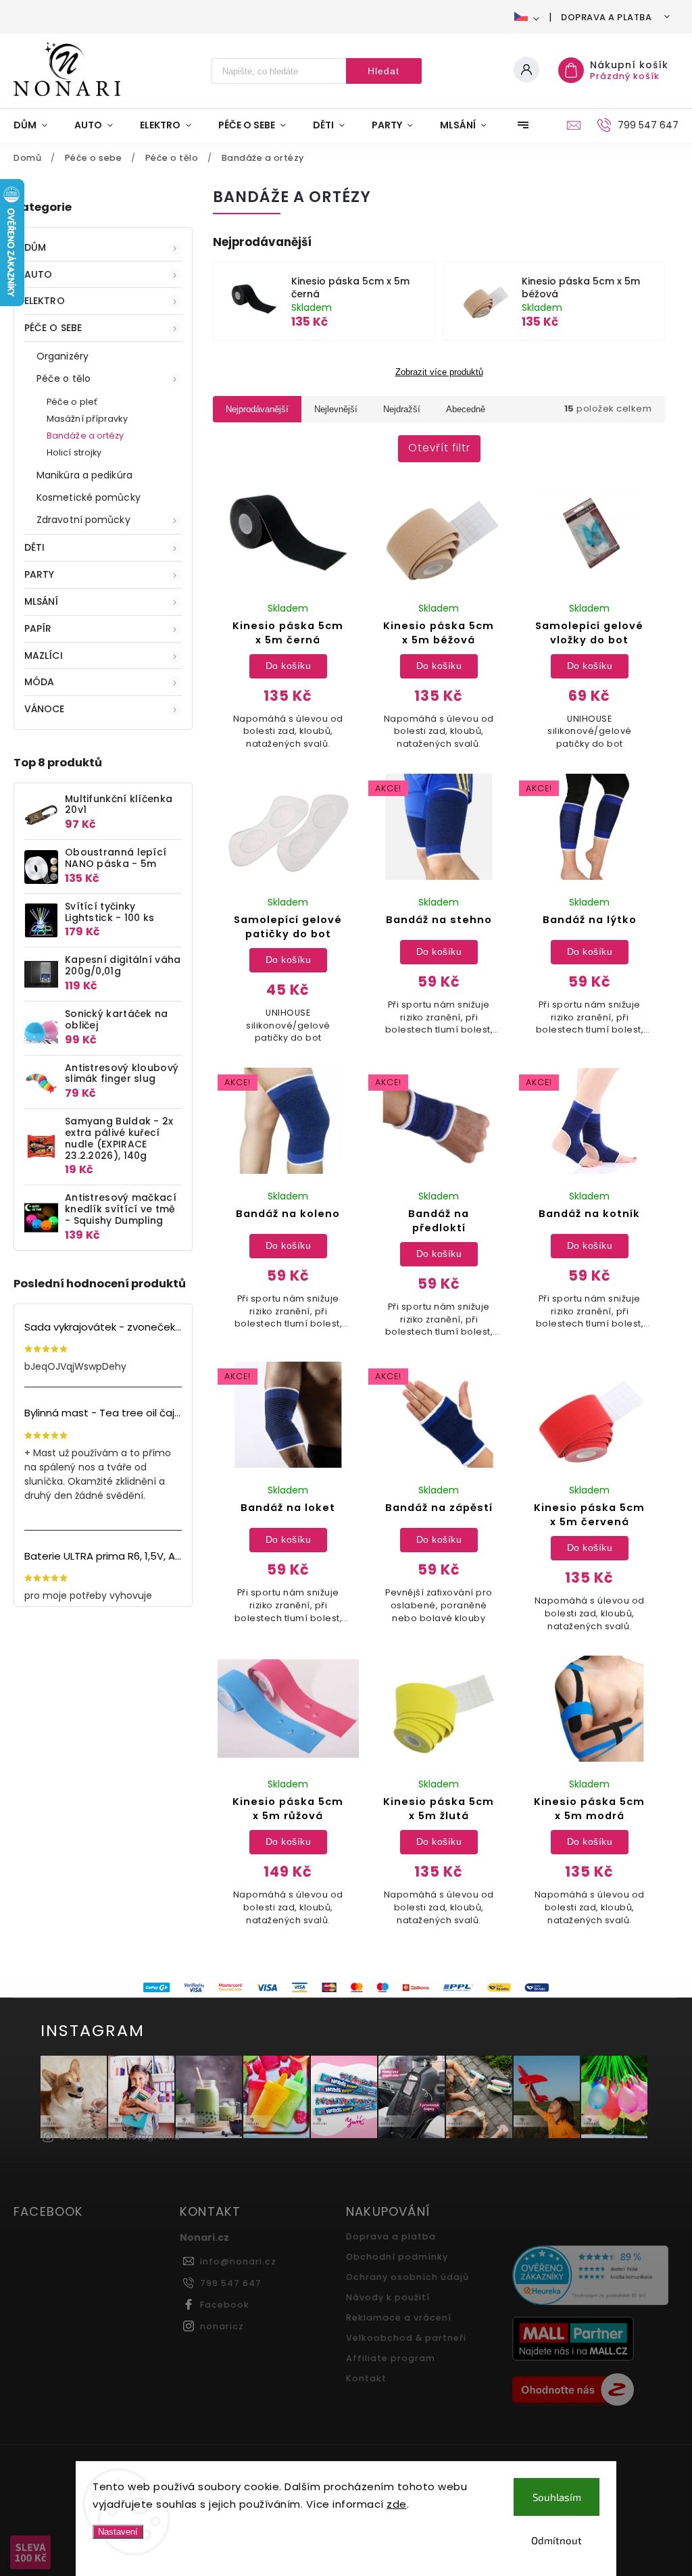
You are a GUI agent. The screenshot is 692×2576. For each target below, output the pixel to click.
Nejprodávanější (257, 409)
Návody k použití (388, 2297)
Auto (38, 274)
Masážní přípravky (87, 419)
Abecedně (466, 409)
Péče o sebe (53, 328)
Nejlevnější (336, 409)
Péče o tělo (64, 378)
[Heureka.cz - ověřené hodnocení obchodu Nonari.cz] (590, 2277)
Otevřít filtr (439, 448)
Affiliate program (391, 2358)
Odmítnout (557, 2540)
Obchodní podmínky (397, 2257)
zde (397, 2504)
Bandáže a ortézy (85, 436)
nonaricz (222, 2326)
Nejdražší (402, 409)
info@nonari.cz (238, 2261)
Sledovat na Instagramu (120, 2136)
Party (40, 574)
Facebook (225, 2305)
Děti (34, 547)
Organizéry (63, 356)
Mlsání (42, 601)
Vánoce (45, 709)
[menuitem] (37, 125)
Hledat (384, 71)
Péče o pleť (72, 402)
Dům (35, 247)
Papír (38, 628)
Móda (39, 682)
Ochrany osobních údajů (407, 2277)
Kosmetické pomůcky (89, 497)
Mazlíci (44, 655)
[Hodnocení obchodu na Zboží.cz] (590, 2392)
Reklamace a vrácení (399, 2318)
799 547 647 (231, 2283)
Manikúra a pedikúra (84, 475)
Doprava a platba (606, 17)
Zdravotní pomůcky (83, 520)
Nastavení (118, 2532)
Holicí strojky (74, 452)
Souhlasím (557, 2497)
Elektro (45, 301)
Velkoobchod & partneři (406, 2338)
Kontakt (366, 2378)
